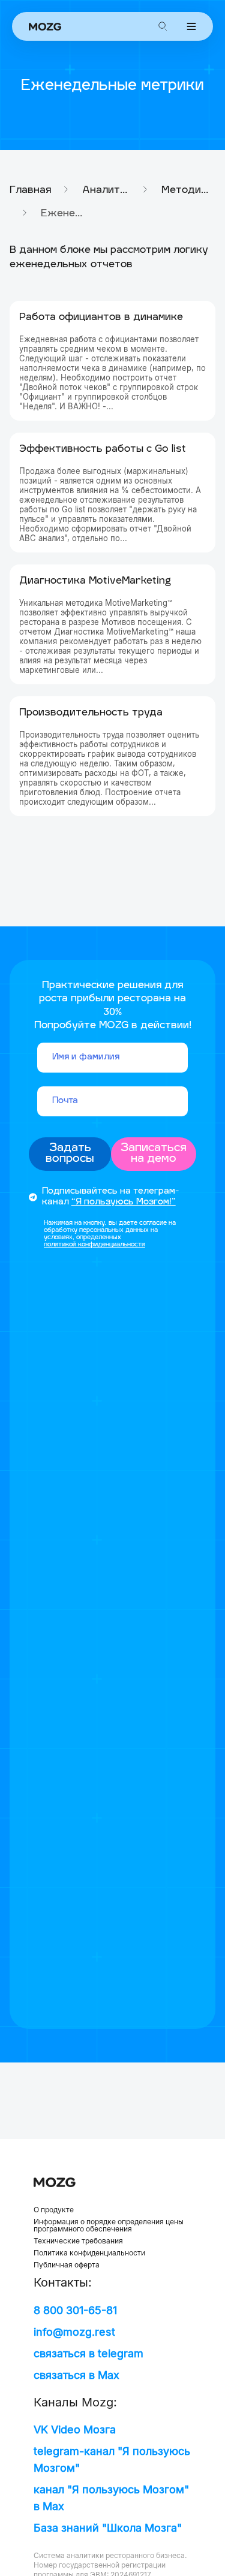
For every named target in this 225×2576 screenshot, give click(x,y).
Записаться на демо (154, 1154)
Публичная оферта (67, 2265)
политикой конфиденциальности (94, 1245)
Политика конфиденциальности (89, 2253)
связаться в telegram (88, 2353)
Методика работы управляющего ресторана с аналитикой (185, 191)
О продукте (54, 2210)
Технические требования (78, 2241)
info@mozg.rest (74, 2332)
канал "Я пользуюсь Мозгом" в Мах (111, 2498)
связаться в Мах (76, 2375)
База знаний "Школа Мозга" (108, 2528)
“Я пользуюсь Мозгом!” (124, 1202)
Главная (30, 191)
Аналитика (106, 191)
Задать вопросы (70, 1154)
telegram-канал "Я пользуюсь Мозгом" (112, 2459)
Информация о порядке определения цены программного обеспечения (109, 2225)
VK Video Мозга (75, 2429)
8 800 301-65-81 (75, 2310)
